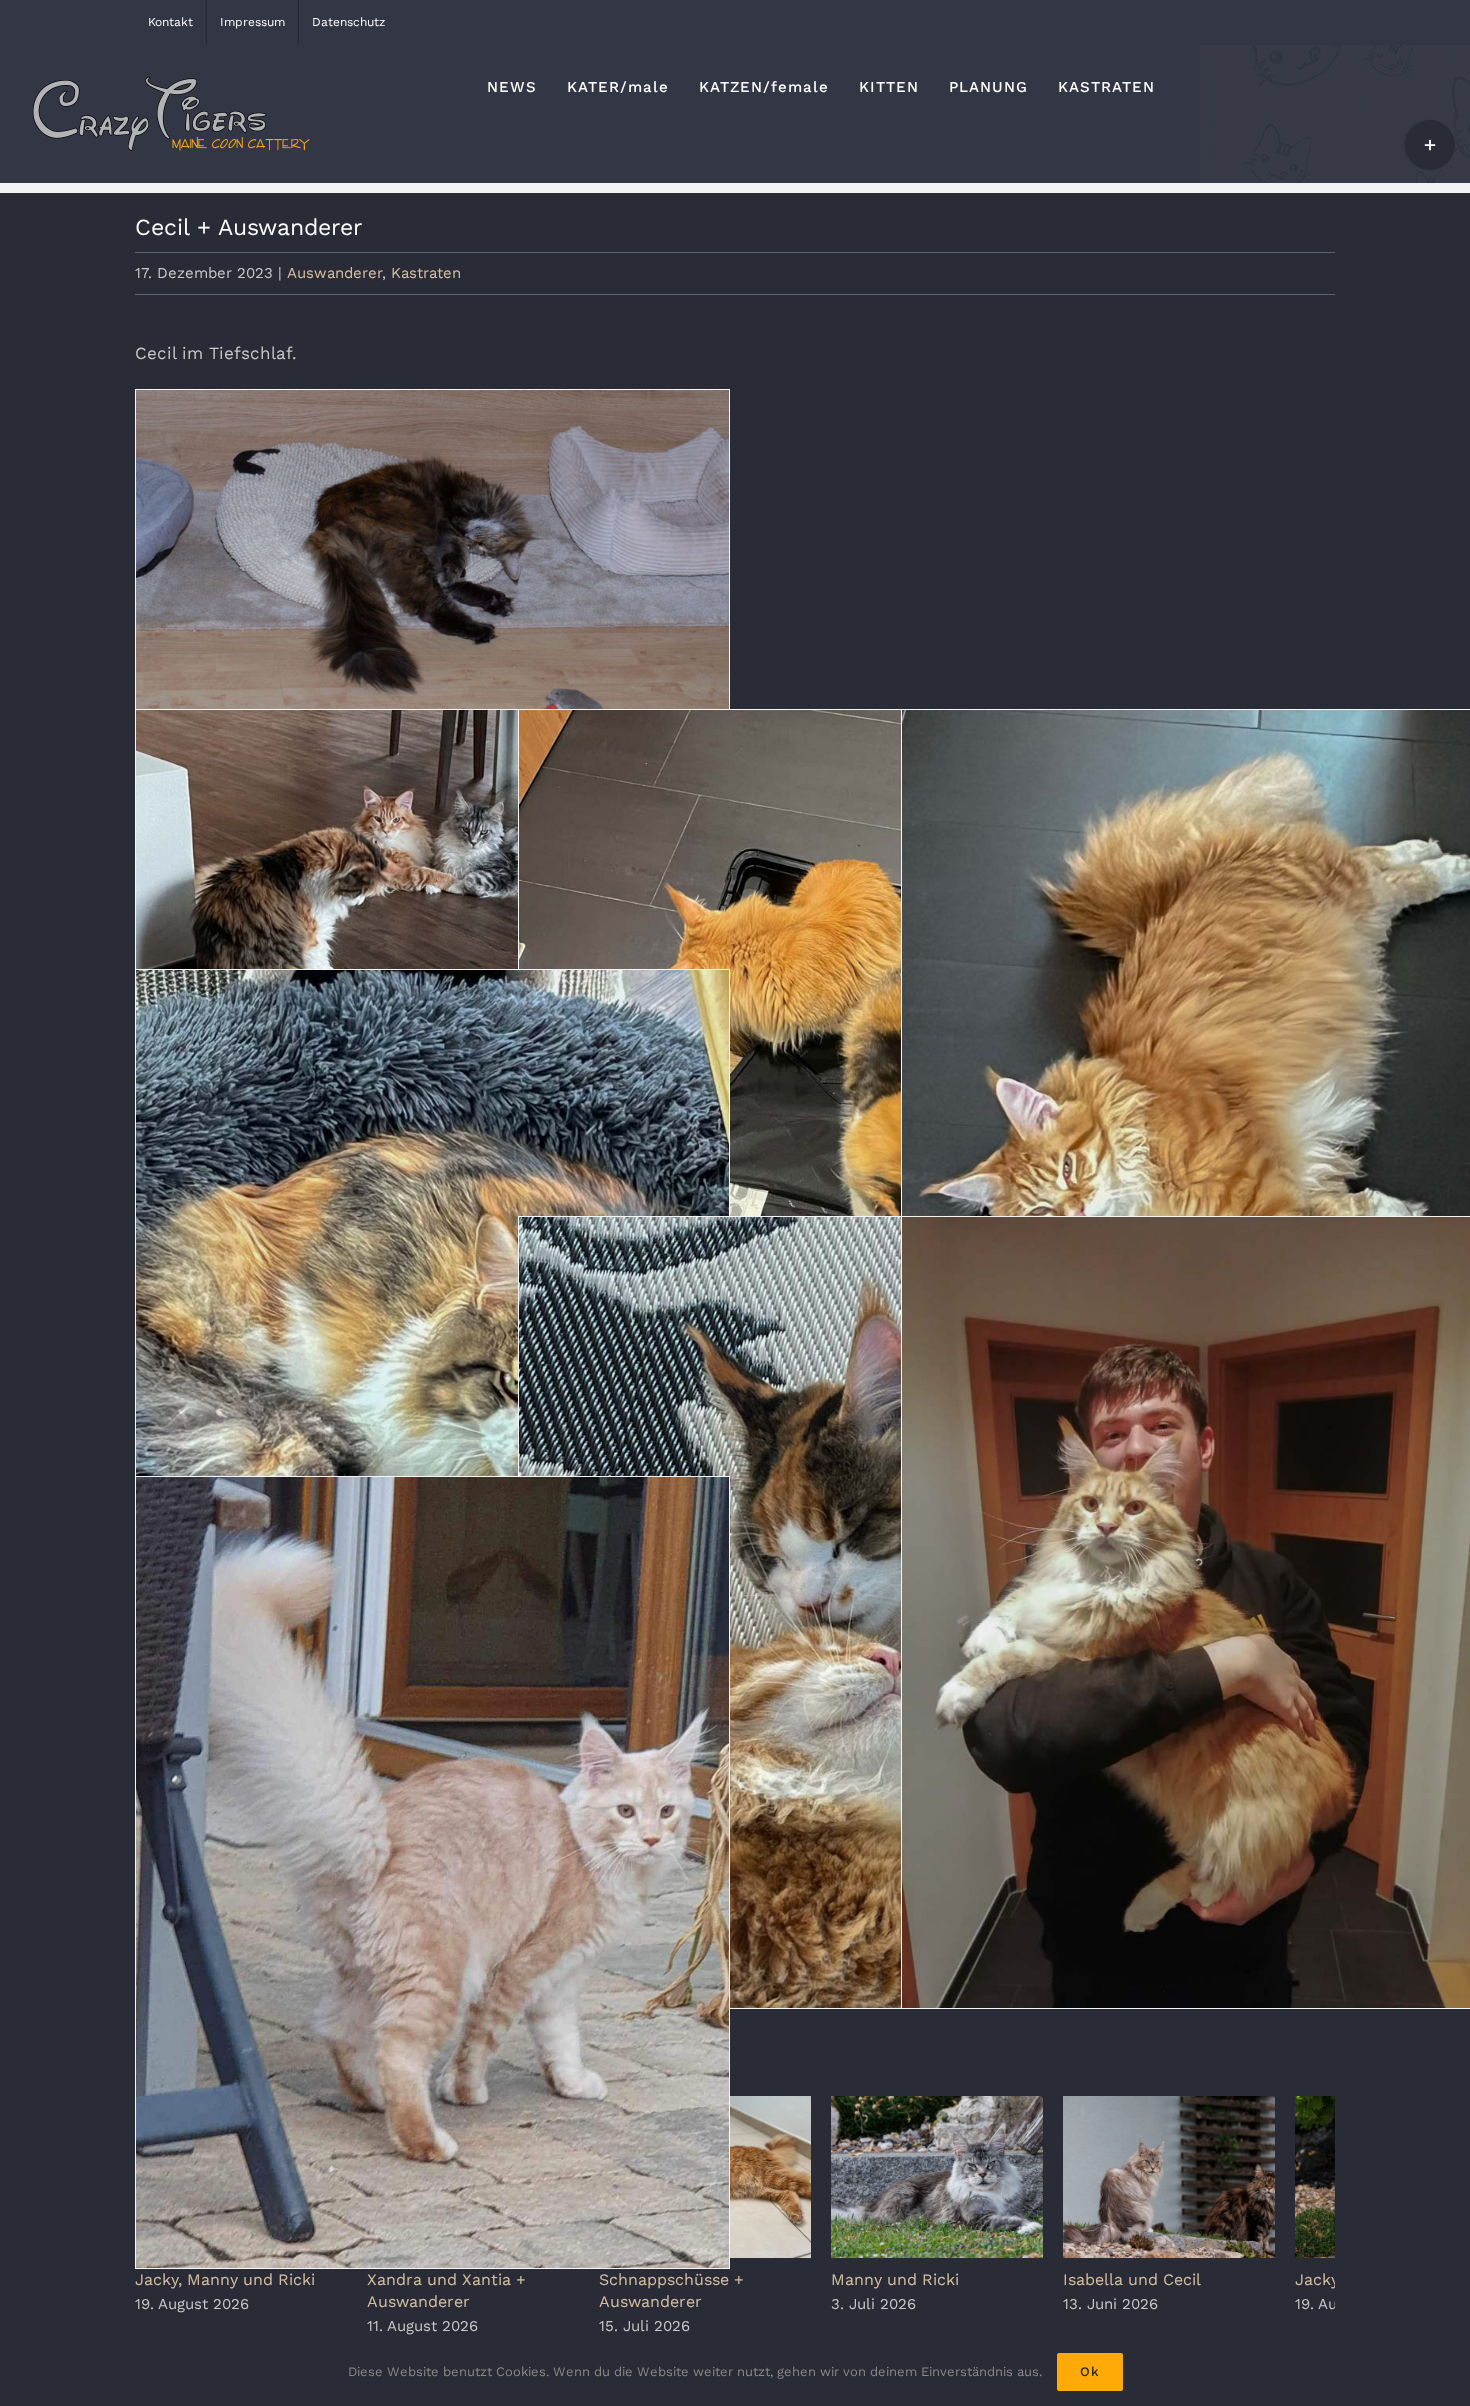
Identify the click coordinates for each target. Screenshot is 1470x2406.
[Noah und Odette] (815, 1612)
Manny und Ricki (931, 2288)
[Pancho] (432, 1872)
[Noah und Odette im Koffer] (815, 1105)
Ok (1090, 2371)
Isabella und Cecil (1180, 2288)
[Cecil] (432, 587)
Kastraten (426, 273)
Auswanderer (334, 273)
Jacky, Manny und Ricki (225, 2288)
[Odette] (432, 1365)
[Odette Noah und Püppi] (432, 907)
